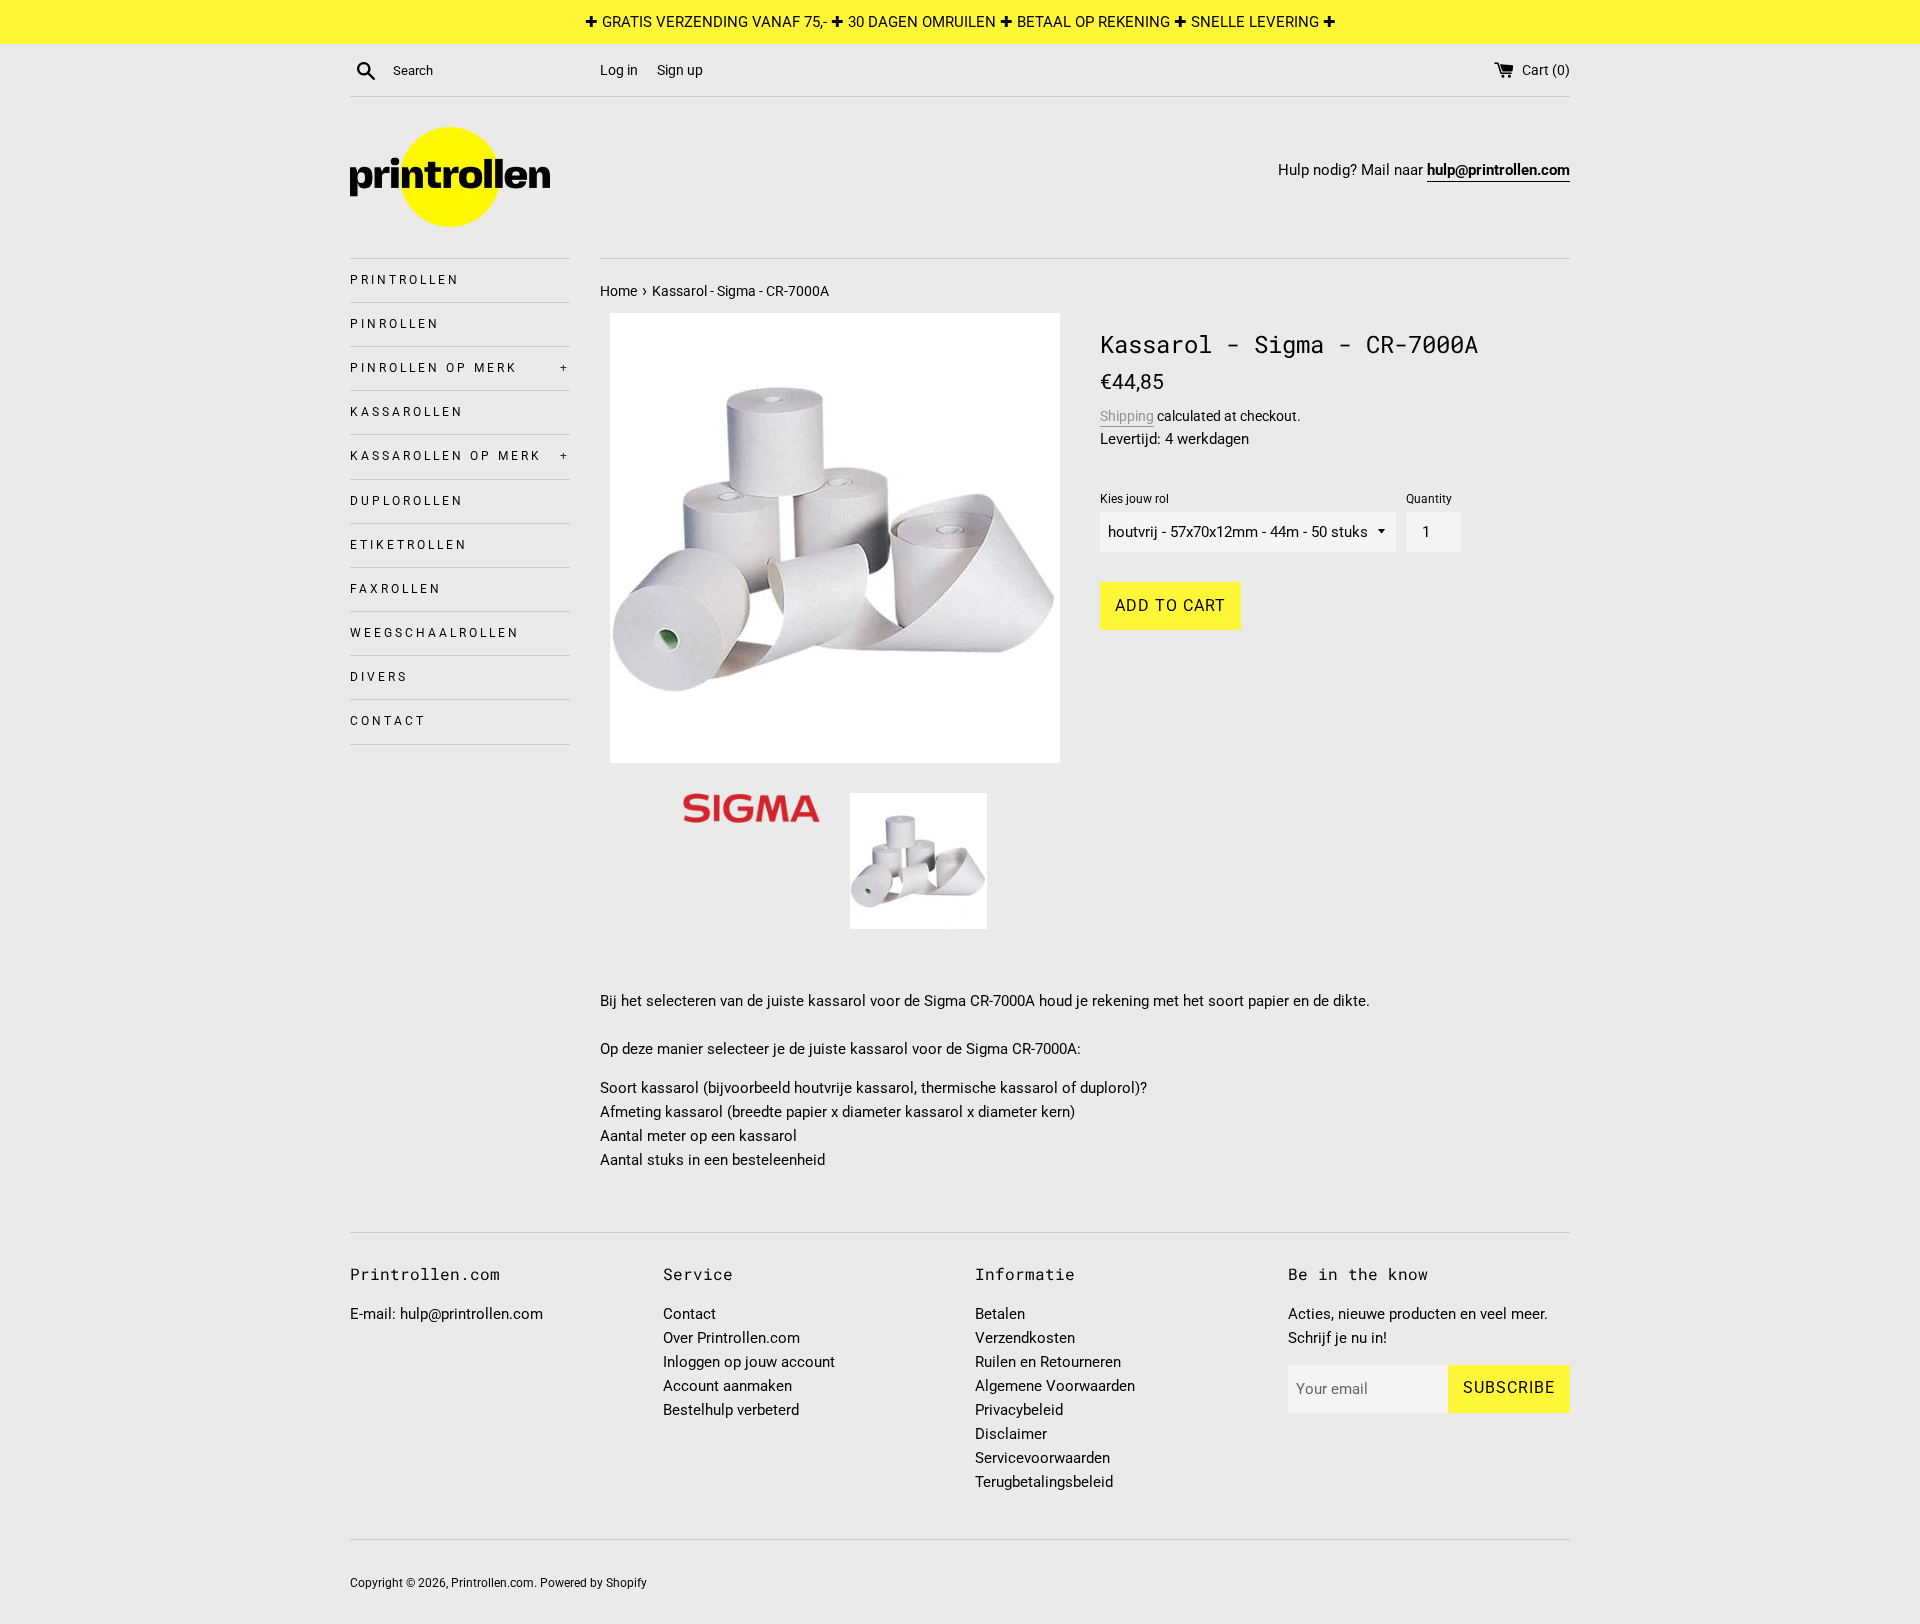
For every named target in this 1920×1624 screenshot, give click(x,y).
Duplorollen (407, 501)
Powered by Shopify (593, 1583)
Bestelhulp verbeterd (731, 1410)
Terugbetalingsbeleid (1044, 1482)
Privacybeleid (1019, 1410)
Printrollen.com (492, 1583)
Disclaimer (1011, 1434)
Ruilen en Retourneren (1048, 1362)
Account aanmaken (727, 1386)
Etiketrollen (409, 545)
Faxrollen (396, 589)
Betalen (1000, 1314)
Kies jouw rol (1134, 499)
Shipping (1127, 416)
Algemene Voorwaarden (1055, 1386)
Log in (619, 70)
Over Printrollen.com (731, 1338)
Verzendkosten (1025, 1338)
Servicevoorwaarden (1042, 1458)
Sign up (680, 70)
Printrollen (405, 280)
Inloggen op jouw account (749, 1362)
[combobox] (492, 71)
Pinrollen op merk (460, 368)
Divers (379, 677)
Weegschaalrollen (435, 633)
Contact (388, 721)
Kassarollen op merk (460, 456)
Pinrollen (395, 324)
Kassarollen (407, 412)
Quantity (1429, 499)
